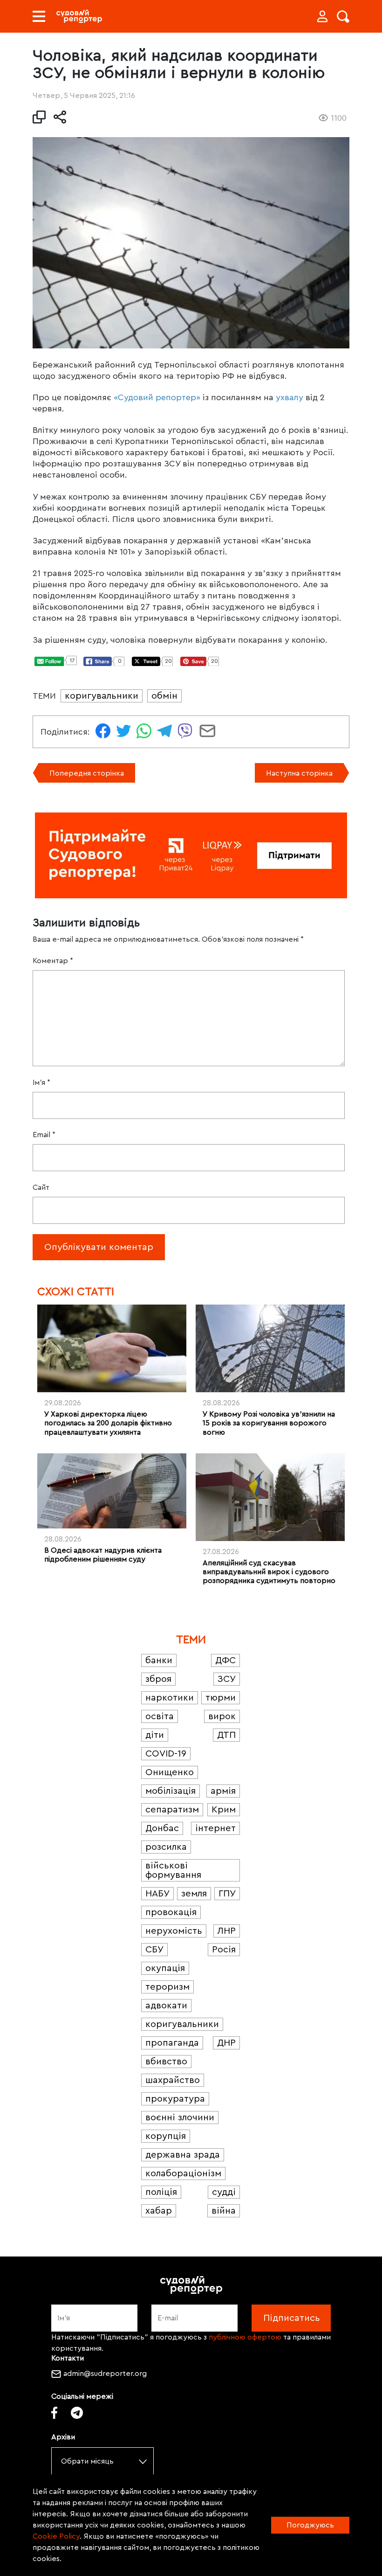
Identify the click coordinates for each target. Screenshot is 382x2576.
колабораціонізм (183, 2173)
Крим (224, 1810)
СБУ (154, 1950)
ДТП (226, 1735)
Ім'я (41, 1083)
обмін (164, 696)
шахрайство (173, 2080)
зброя (158, 1679)
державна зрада (183, 2155)
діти (155, 1735)
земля (194, 1894)
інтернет (215, 1828)
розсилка (166, 1847)
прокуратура (175, 2099)
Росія (224, 1950)
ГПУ (227, 1894)
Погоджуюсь (310, 2525)
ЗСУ (227, 1679)
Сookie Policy (56, 2536)
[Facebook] (54, 2413)
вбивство (166, 2062)
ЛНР (227, 1931)
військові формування (173, 1870)
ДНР (226, 2043)
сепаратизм (172, 1810)
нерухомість (174, 1931)
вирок (222, 1716)
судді (224, 2192)
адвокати (166, 2006)
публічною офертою (245, 2337)
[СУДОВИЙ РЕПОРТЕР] (79, 16)
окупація (165, 1968)
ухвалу (290, 397)
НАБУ (157, 1894)
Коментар (53, 961)
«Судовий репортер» (157, 397)
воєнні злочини (180, 2118)
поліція (161, 2192)
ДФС (225, 1660)
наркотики (170, 1698)
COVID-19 (166, 1754)
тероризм (167, 1987)
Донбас (162, 1828)
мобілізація (171, 1791)
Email (44, 1135)
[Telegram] (77, 2413)
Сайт (41, 1187)
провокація (171, 1912)
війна (224, 2211)
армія (223, 1791)
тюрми (221, 1698)
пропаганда (172, 2043)
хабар (159, 2211)
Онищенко (170, 1772)
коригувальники (102, 696)
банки (159, 1660)
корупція (166, 2136)
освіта (160, 1716)
